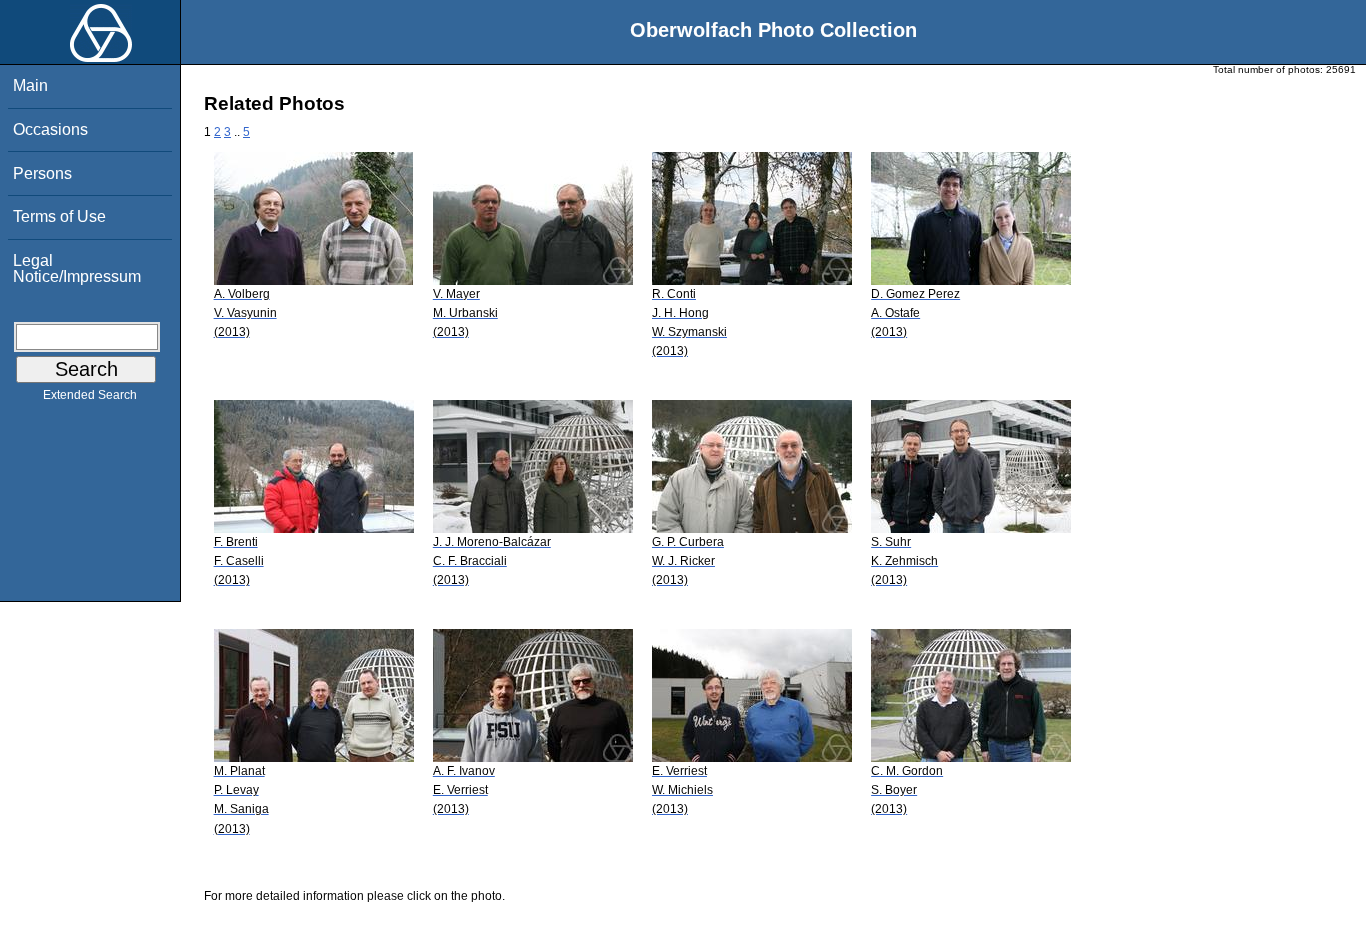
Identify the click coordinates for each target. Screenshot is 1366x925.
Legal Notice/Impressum (77, 268)
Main (30, 85)
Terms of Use (59, 216)
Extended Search (90, 395)
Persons (42, 173)
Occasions (50, 129)
